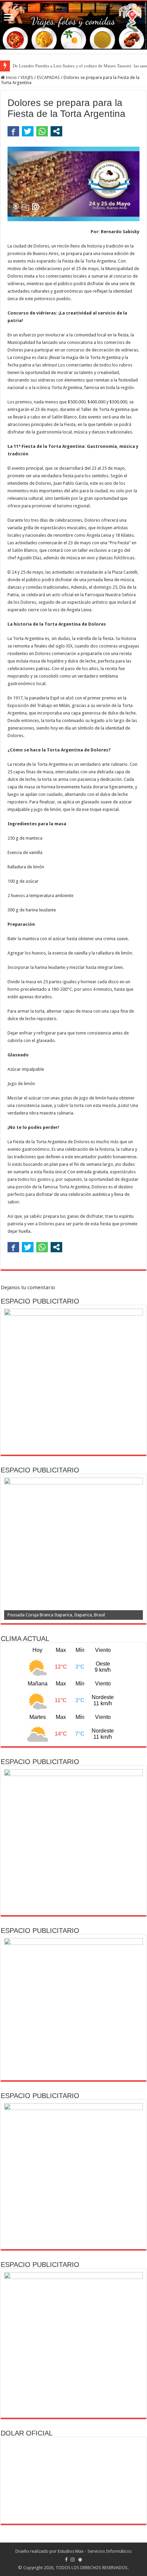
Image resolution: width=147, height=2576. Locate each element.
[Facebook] (66, 2560)
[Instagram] (72, 2560)
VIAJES (27, 77)
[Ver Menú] (9, 18)
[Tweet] (28, 131)
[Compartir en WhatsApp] (42, 131)
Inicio (11, 77)
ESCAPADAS (48, 77)
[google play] (80, 2560)
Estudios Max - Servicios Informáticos (95, 2551)
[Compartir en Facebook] (13, 131)
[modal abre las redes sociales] (56, 131)
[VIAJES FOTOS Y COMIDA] (73, 25)
